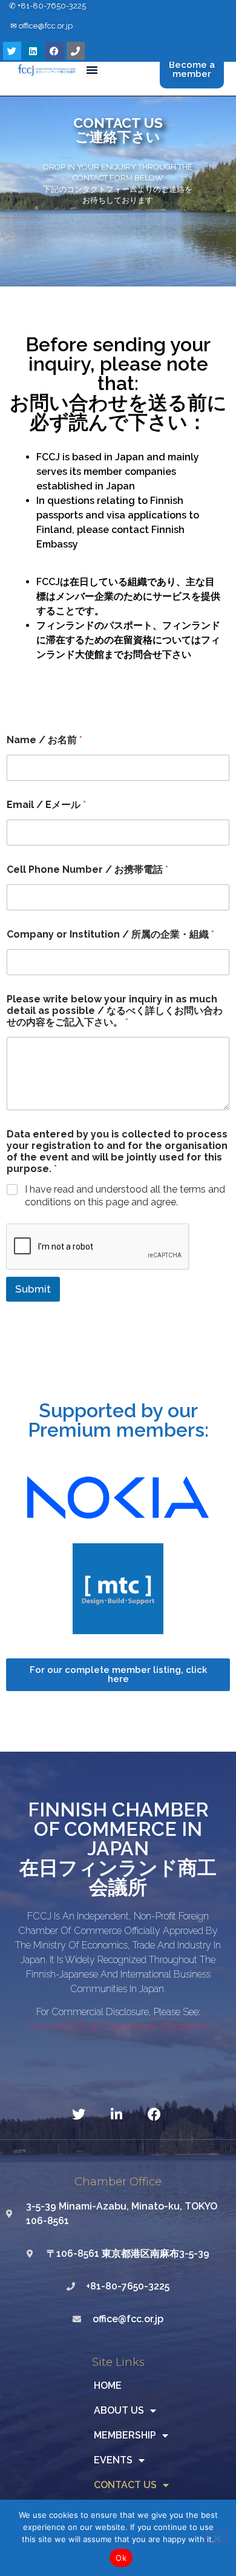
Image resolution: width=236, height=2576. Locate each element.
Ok (121, 2558)
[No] (217, 2537)
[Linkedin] (33, 51)
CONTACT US (125, 2485)
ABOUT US (119, 2410)
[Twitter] (12, 51)
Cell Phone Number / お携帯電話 (87, 869)
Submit (33, 1289)
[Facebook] (54, 51)
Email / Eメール (46, 805)
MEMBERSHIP (125, 2435)
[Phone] (76, 51)
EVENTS (113, 2460)
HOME (108, 2386)
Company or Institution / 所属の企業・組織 (110, 934)
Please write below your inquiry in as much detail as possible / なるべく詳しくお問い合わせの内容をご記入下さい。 (115, 1011)
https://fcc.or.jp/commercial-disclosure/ (118, 2026)
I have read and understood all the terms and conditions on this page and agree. (125, 1196)
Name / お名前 (44, 740)
